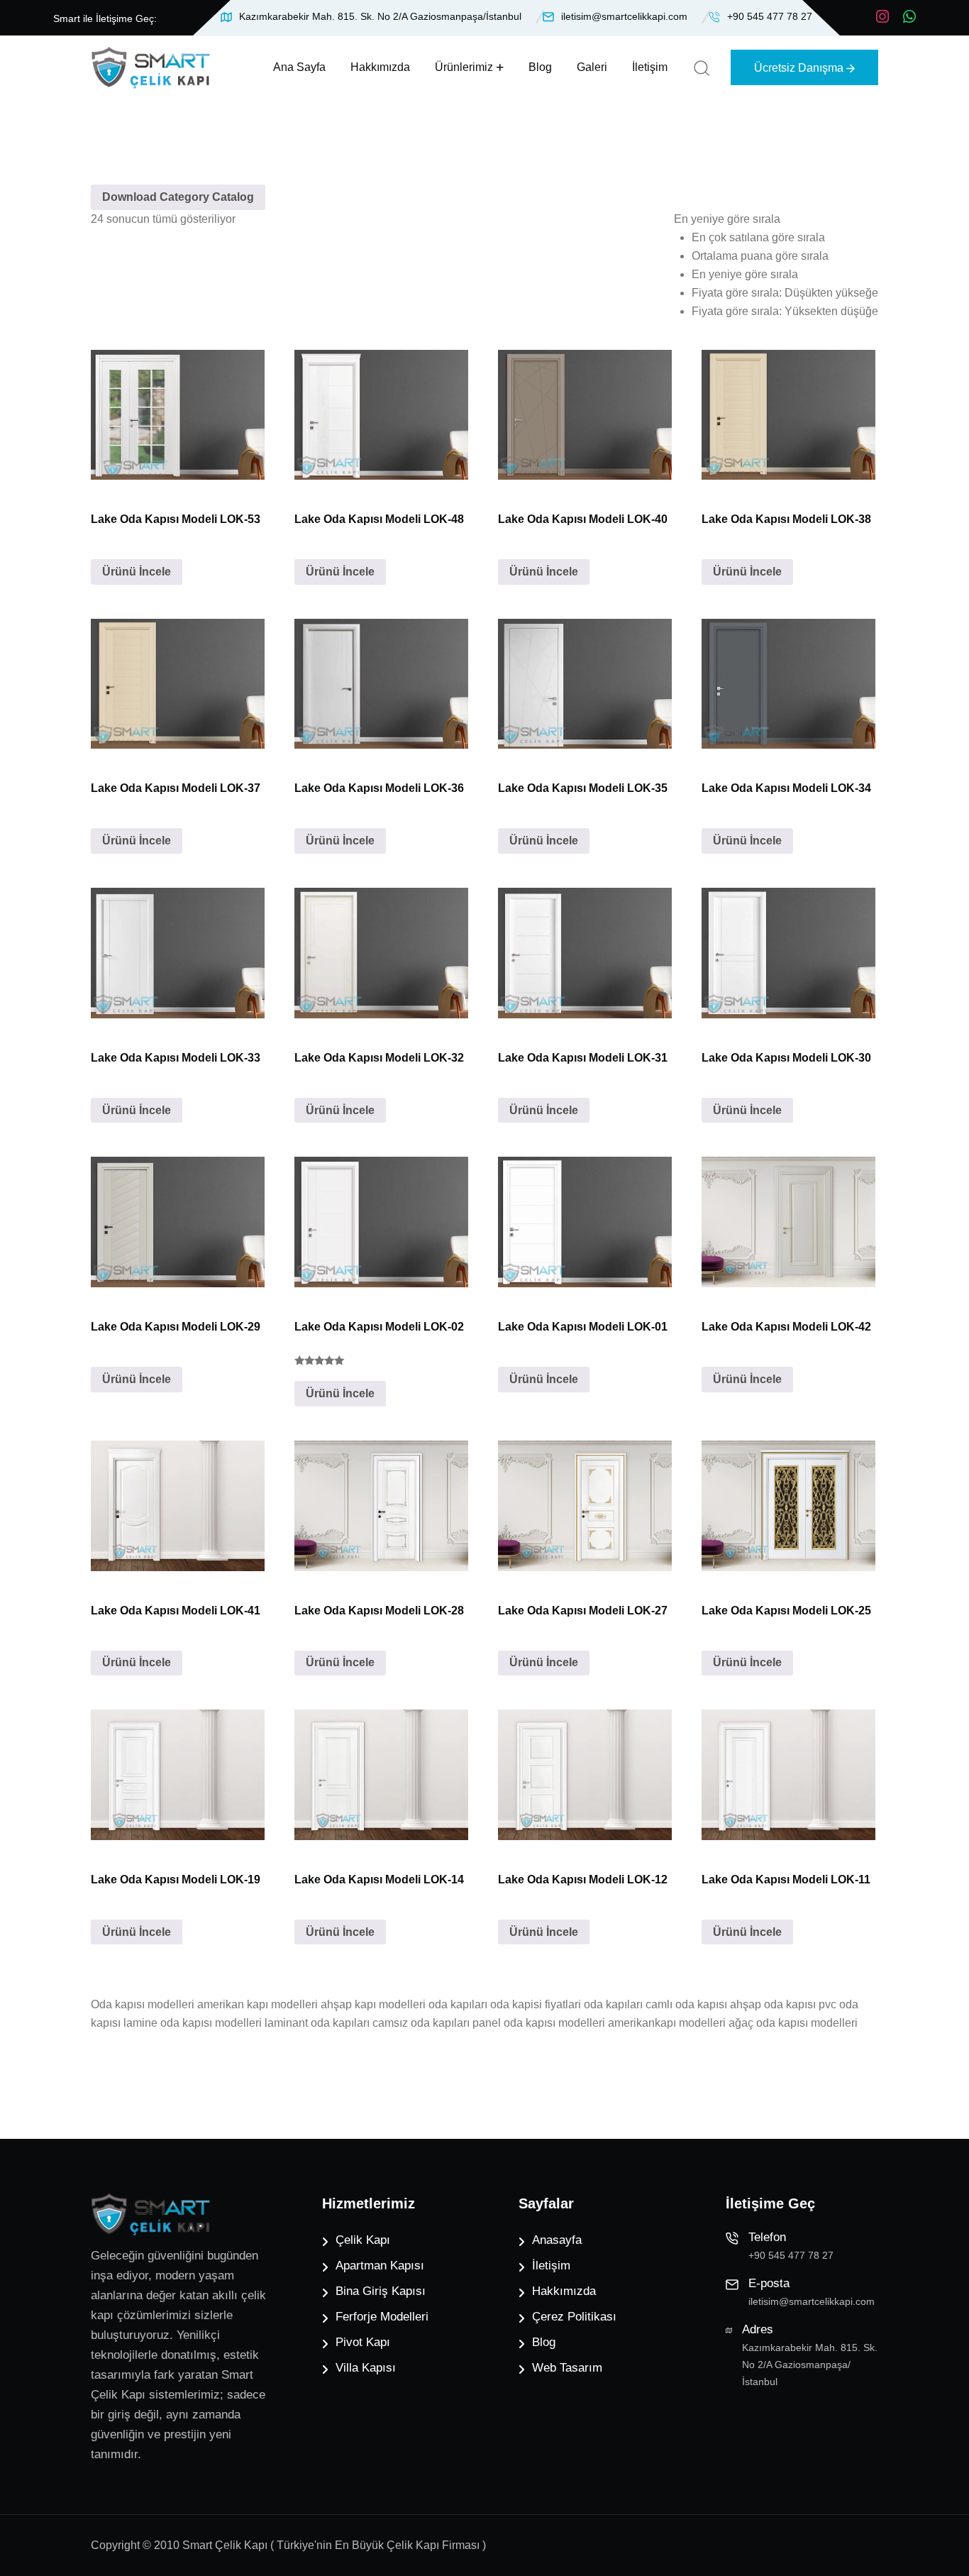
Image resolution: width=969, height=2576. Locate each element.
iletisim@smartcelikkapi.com (624, 16)
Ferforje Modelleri (382, 2317)
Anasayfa (557, 2240)
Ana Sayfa (299, 67)
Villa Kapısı (366, 2368)
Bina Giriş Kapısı (381, 2291)
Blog (540, 67)
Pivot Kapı (363, 2342)
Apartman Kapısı (380, 2266)
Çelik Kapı (363, 2240)
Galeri (592, 67)
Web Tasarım (567, 2368)
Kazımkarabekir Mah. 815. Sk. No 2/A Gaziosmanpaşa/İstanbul (380, 16)
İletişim (650, 67)
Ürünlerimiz (464, 67)
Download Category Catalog (178, 197)
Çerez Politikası (574, 2317)
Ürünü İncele (137, 572)
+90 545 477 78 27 (770, 16)
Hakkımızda (380, 67)
